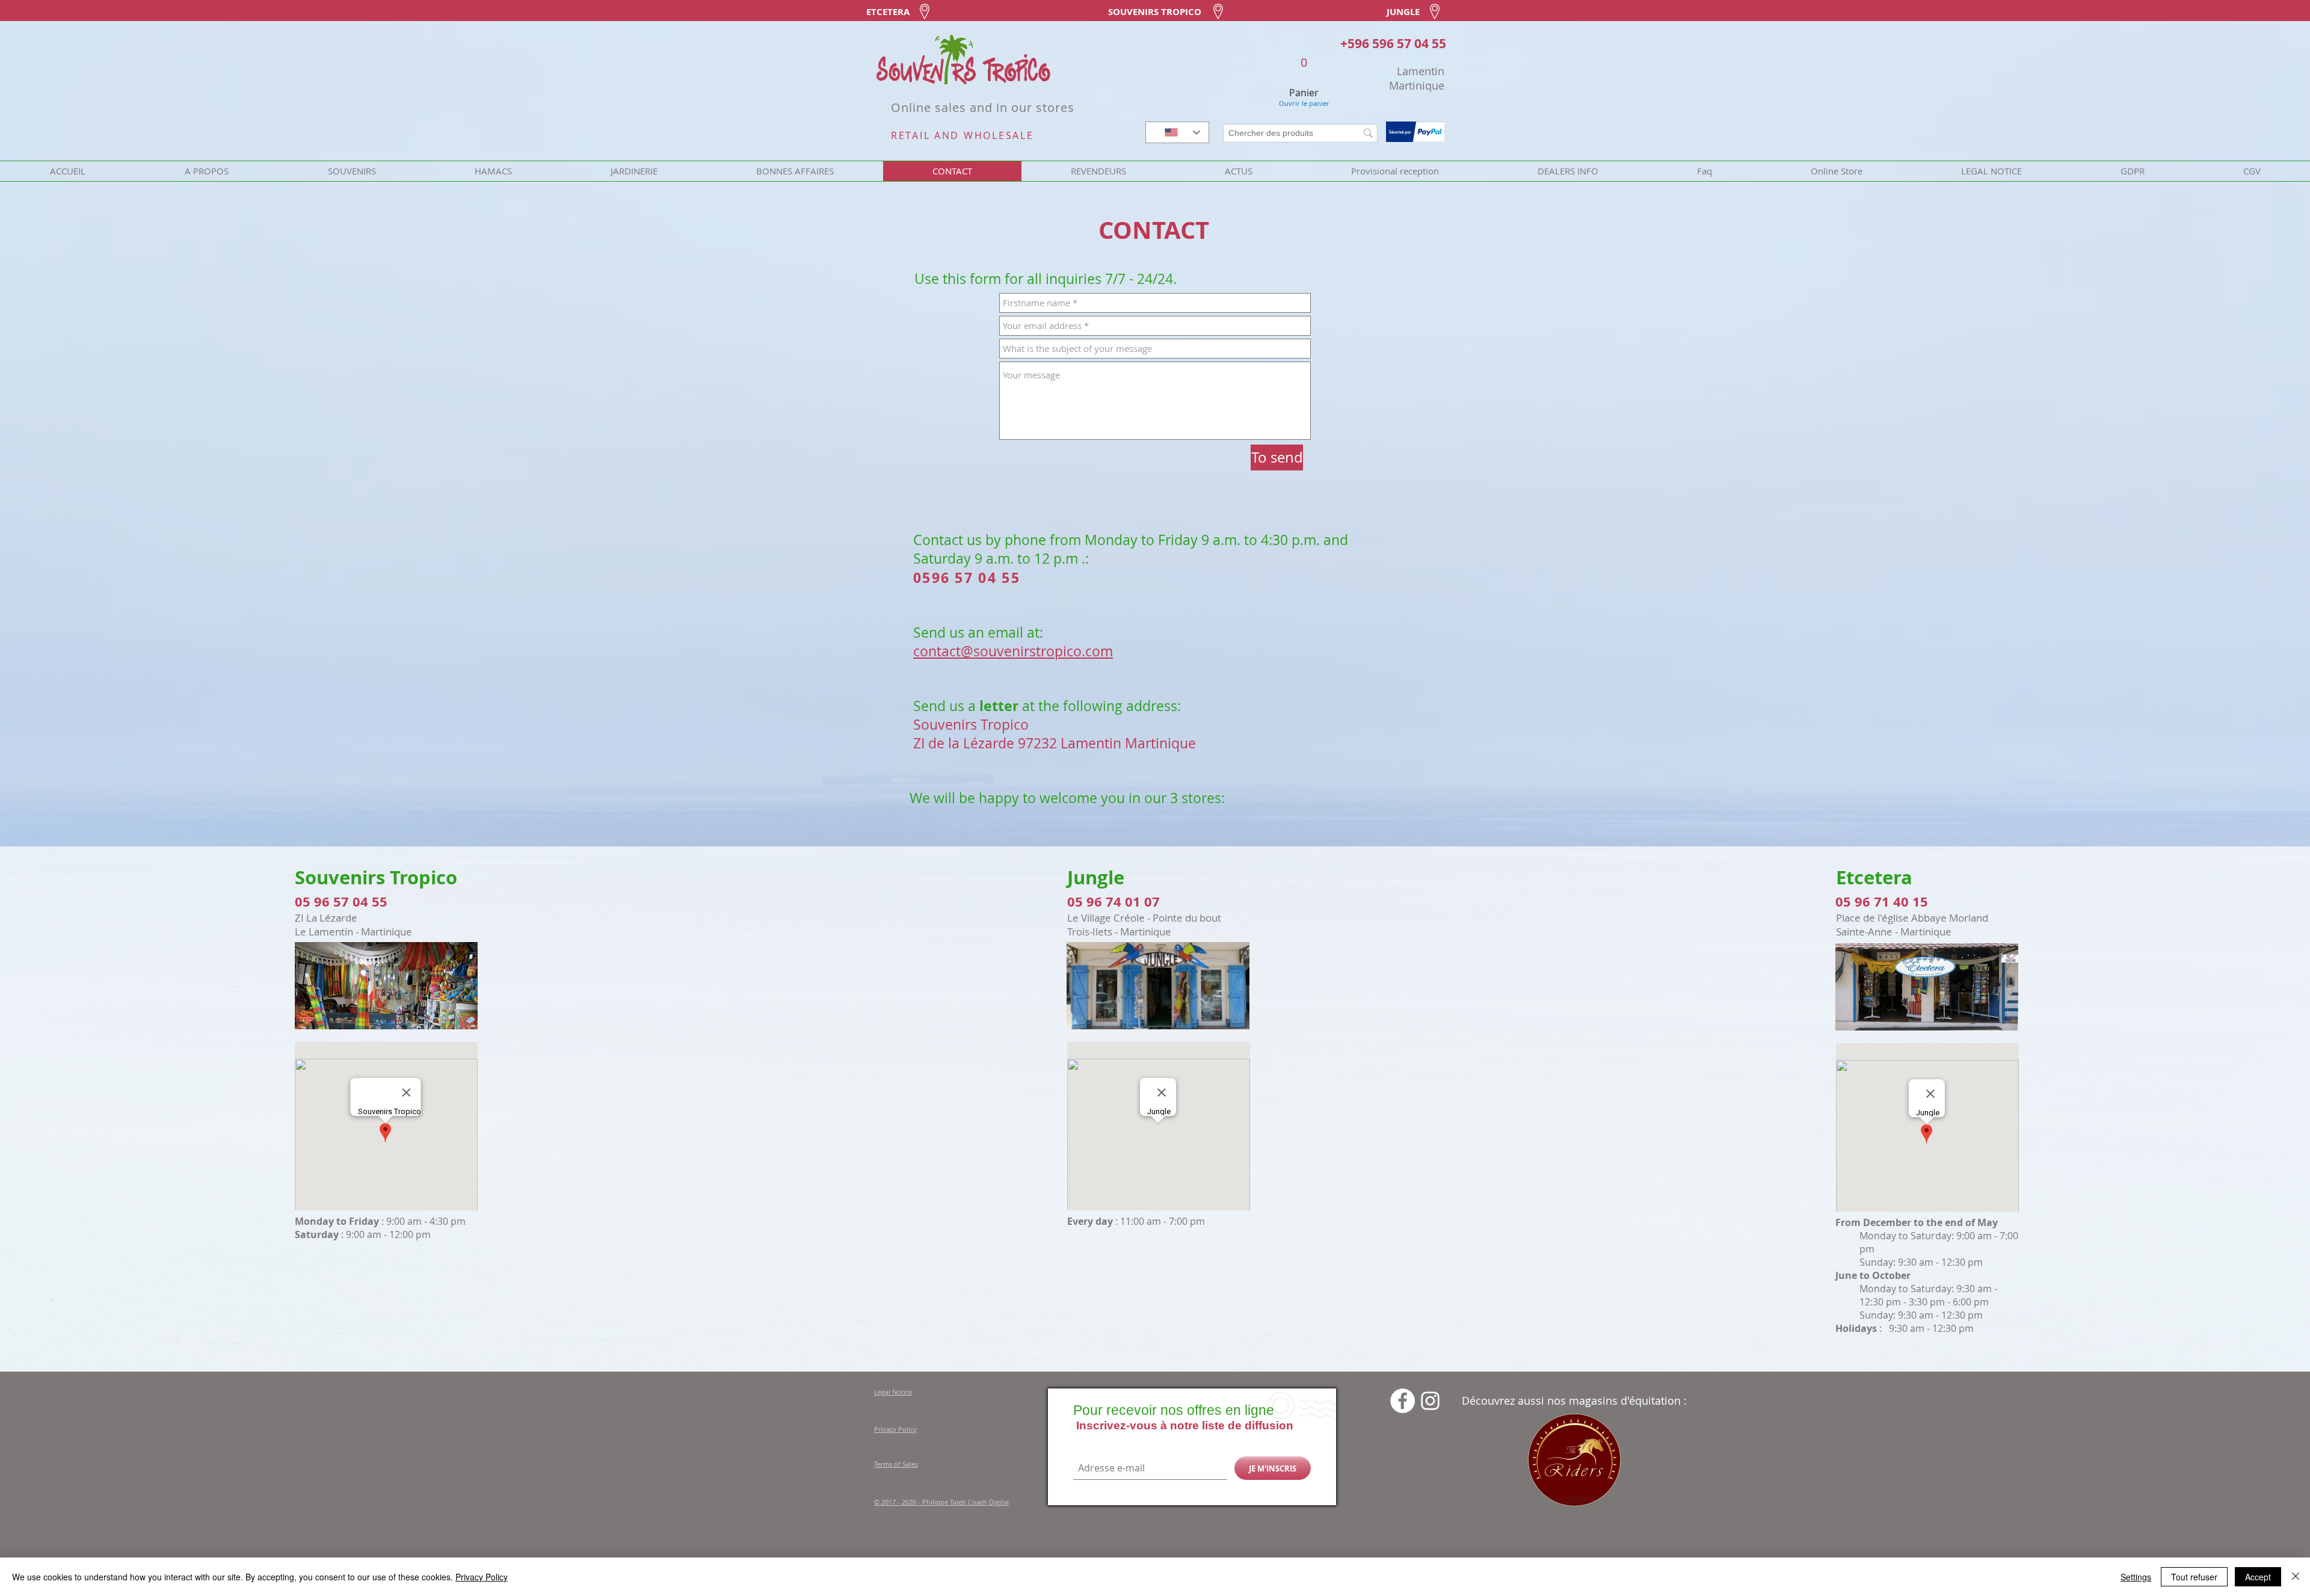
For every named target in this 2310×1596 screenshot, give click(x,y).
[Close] (2296, 1577)
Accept (2258, 1577)
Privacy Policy (482, 1577)
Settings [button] (2136, 1577)
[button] (1340, 688)
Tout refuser (2194, 1577)
